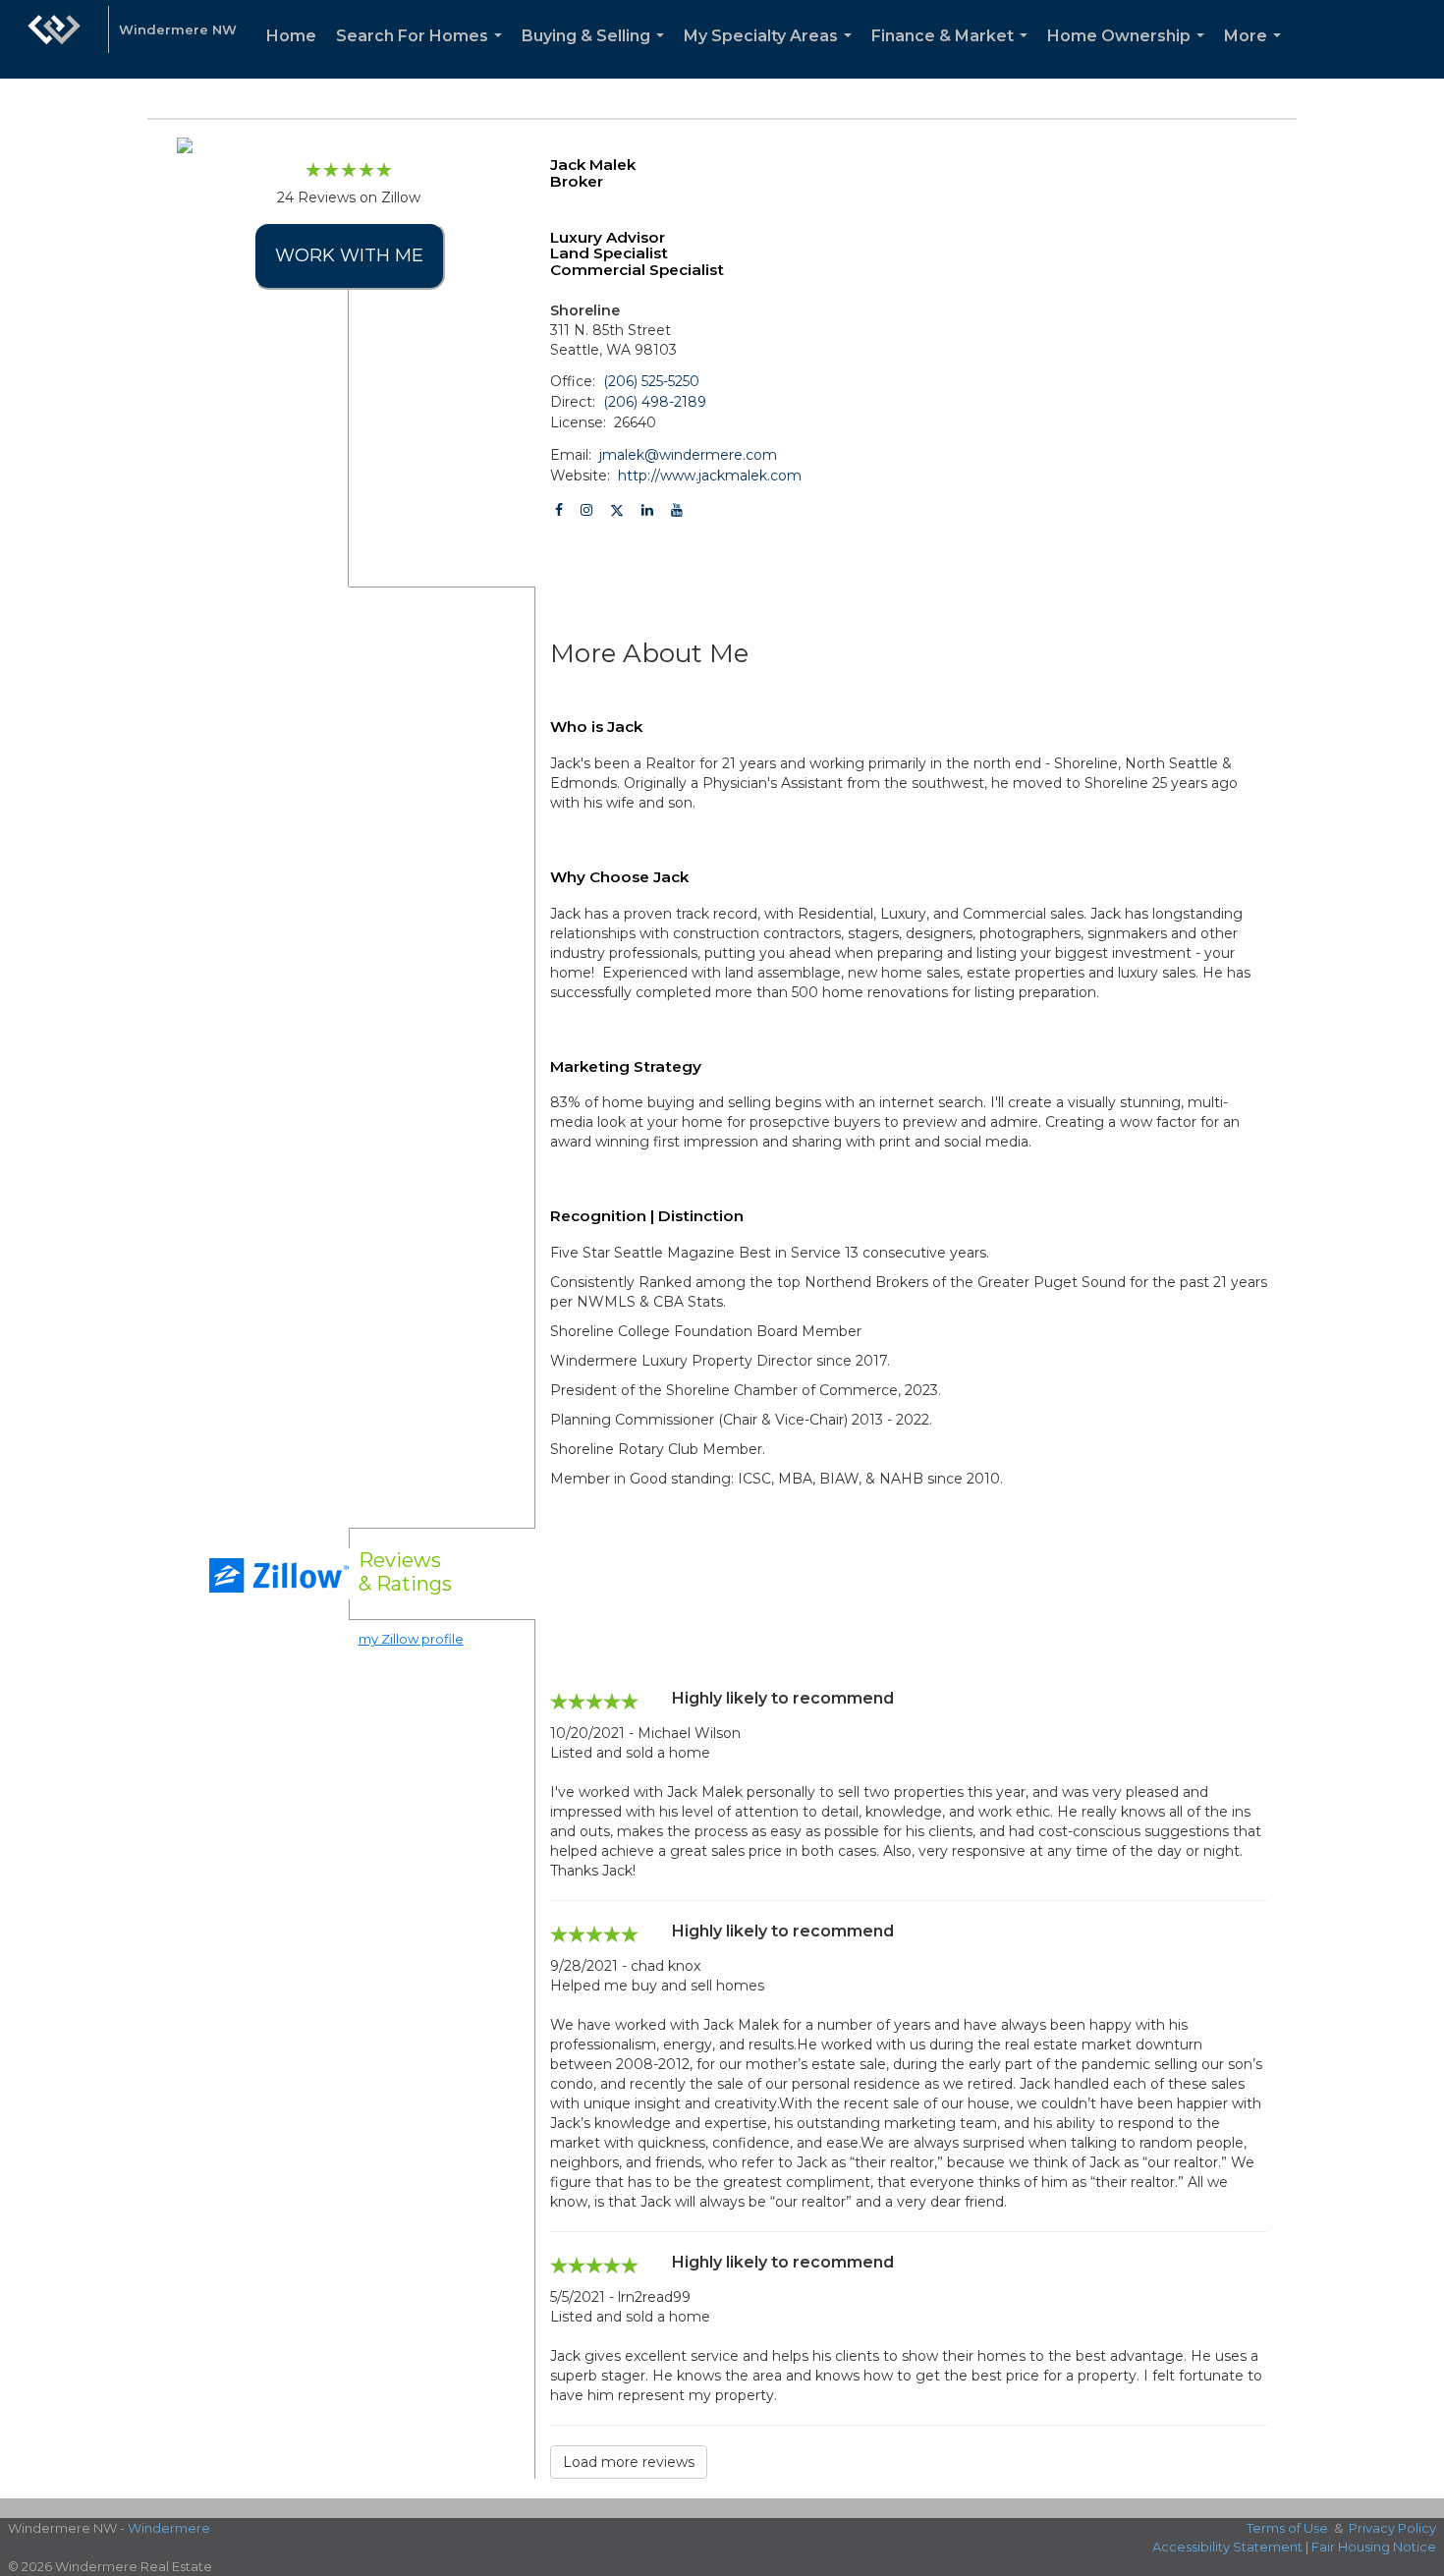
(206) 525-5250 (651, 381)
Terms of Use (1287, 2528)
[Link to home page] (54, 39)
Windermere (169, 2528)
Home (291, 36)
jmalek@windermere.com (688, 455)
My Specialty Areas (772, 53)
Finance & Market (953, 53)
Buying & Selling (597, 53)
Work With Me (349, 255)
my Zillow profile (411, 1639)
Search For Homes (423, 53)
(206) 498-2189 (655, 402)
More (1256, 53)
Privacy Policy (1392, 2528)
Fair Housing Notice (1374, 2547)
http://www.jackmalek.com (710, 476)
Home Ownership (1130, 53)
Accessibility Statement (1227, 2547)
